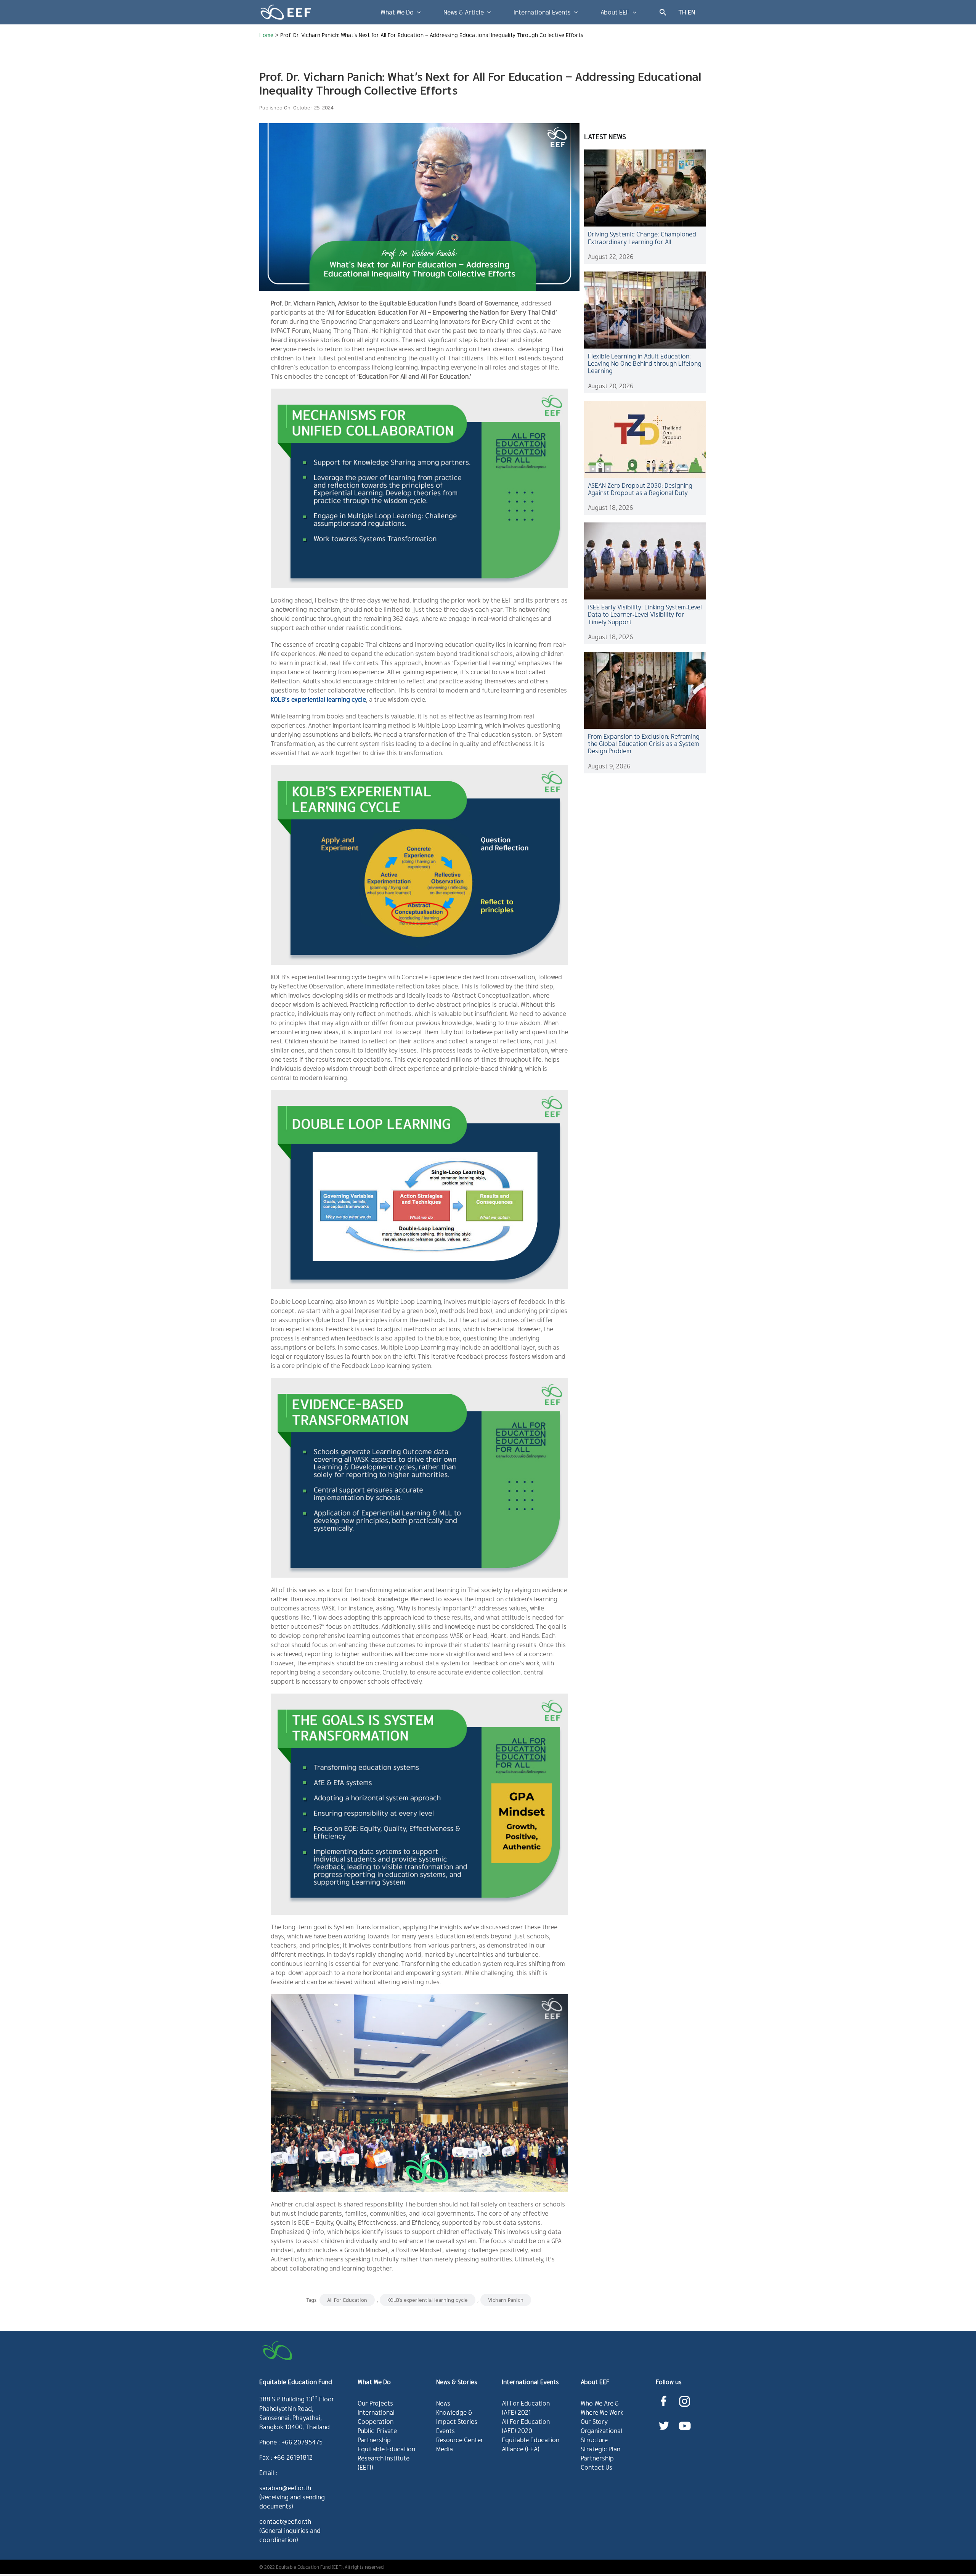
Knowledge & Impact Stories (457, 2417)
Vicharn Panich (506, 2300)
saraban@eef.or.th (285, 2488)
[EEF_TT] (664, 2420)
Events (445, 2431)
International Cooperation (376, 2417)
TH (682, 12)
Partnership (597, 2458)
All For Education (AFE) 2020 (526, 2426)
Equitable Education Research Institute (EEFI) (386, 2458)
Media (445, 2449)
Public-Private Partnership (377, 2435)
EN (691, 12)
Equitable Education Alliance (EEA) (531, 2444)
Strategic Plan (600, 2449)
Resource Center (460, 2440)
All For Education (347, 2300)
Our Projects (375, 2403)
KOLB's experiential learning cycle (428, 2300)
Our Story (594, 2421)
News (443, 2403)
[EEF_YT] (685, 2420)
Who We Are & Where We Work (602, 2408)
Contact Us (596, 2467)
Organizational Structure (601, 2435)
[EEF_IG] (685, 2395)
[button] (663, 12)
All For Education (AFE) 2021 (526, 2408)
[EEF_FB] (664, 2395)
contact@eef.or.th (285, 2521)
